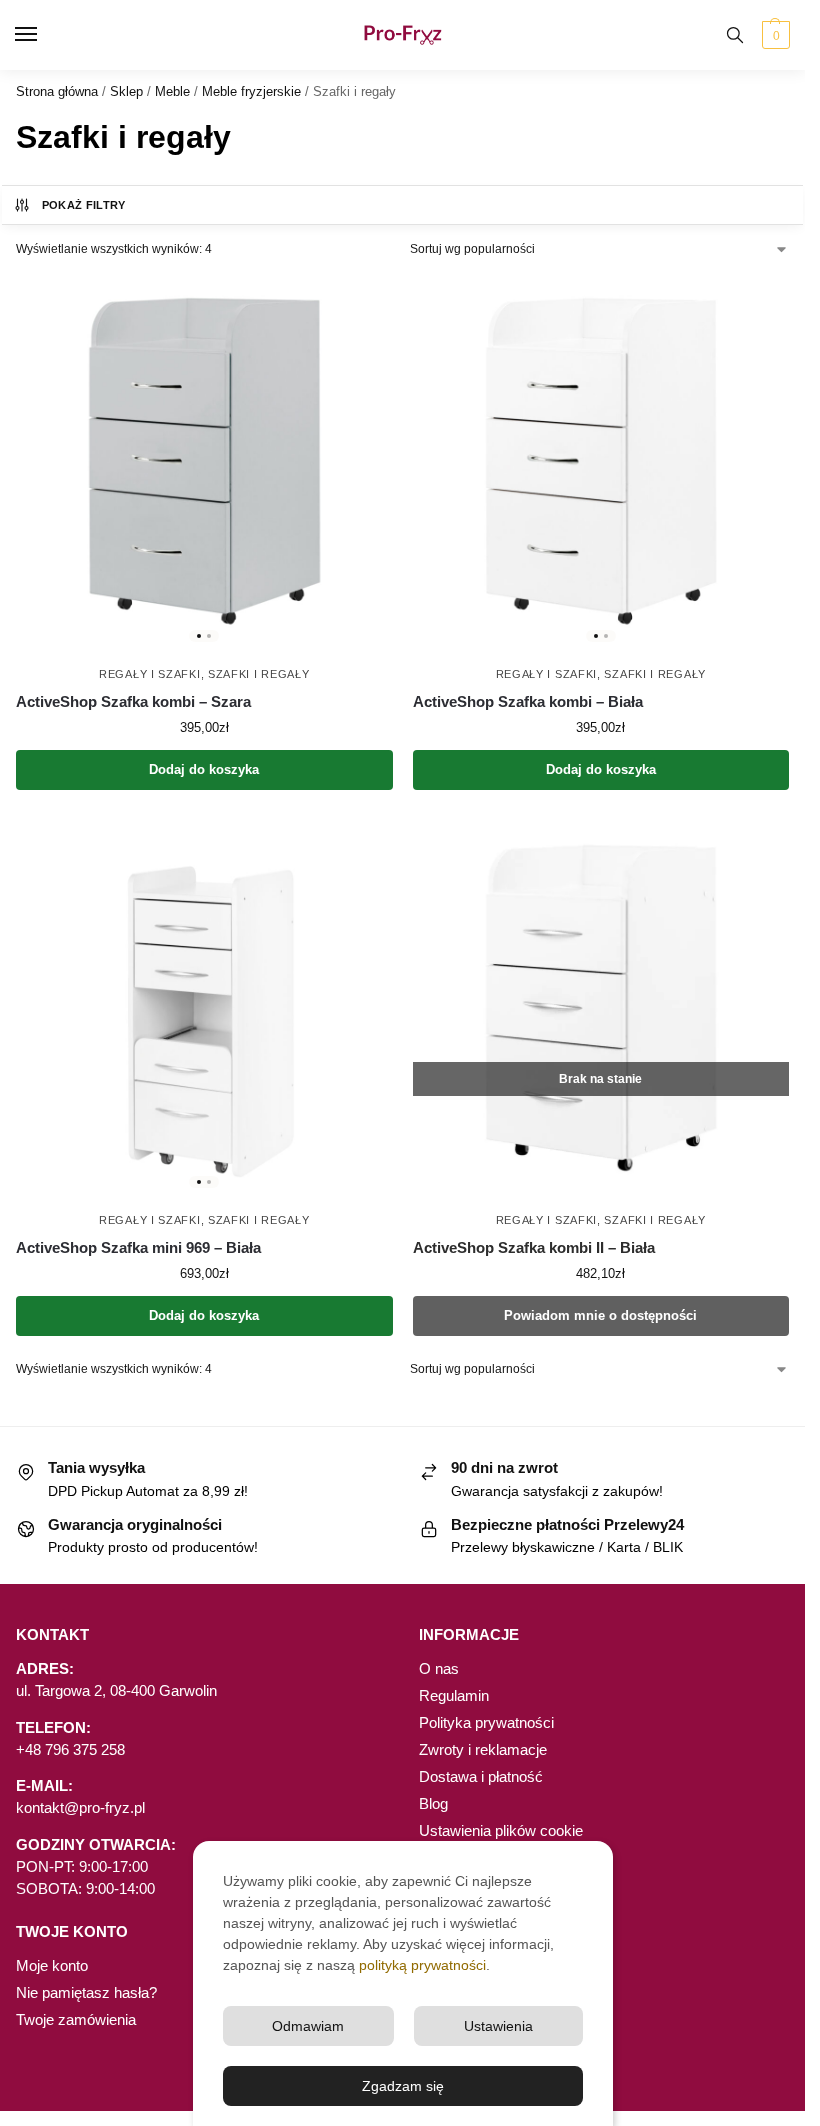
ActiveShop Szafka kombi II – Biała (534, 1247)
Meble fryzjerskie (251, 91)
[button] (773, 35)
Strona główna (57, 91)
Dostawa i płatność (481, 1777)
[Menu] (45, 35)
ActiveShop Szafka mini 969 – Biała (138, 1247)
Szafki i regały (259, 674)
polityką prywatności (422, 1965)
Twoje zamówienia (76, 2020)
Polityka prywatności (486, 1723)
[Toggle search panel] (735, 35)
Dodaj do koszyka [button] (204, 769)
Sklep (126, 91)
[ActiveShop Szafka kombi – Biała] (601, 461)
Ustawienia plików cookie (501, 1831)
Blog (433, 1804)
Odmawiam (308, 2026)
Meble (172, 91)
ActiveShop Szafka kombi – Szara (133, 701)
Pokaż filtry (84, 205)
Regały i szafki (150, 674)
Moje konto (52, 1966)
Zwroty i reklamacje (483, 1750)
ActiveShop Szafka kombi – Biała (528, 701)
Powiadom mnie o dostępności (600, 1315)
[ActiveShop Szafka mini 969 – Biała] (204, 1008)
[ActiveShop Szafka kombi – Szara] (204, 461)
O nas (439, 1669)
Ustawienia (498, 2026)
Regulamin (454, 1696)
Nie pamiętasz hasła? (86, 1993)
